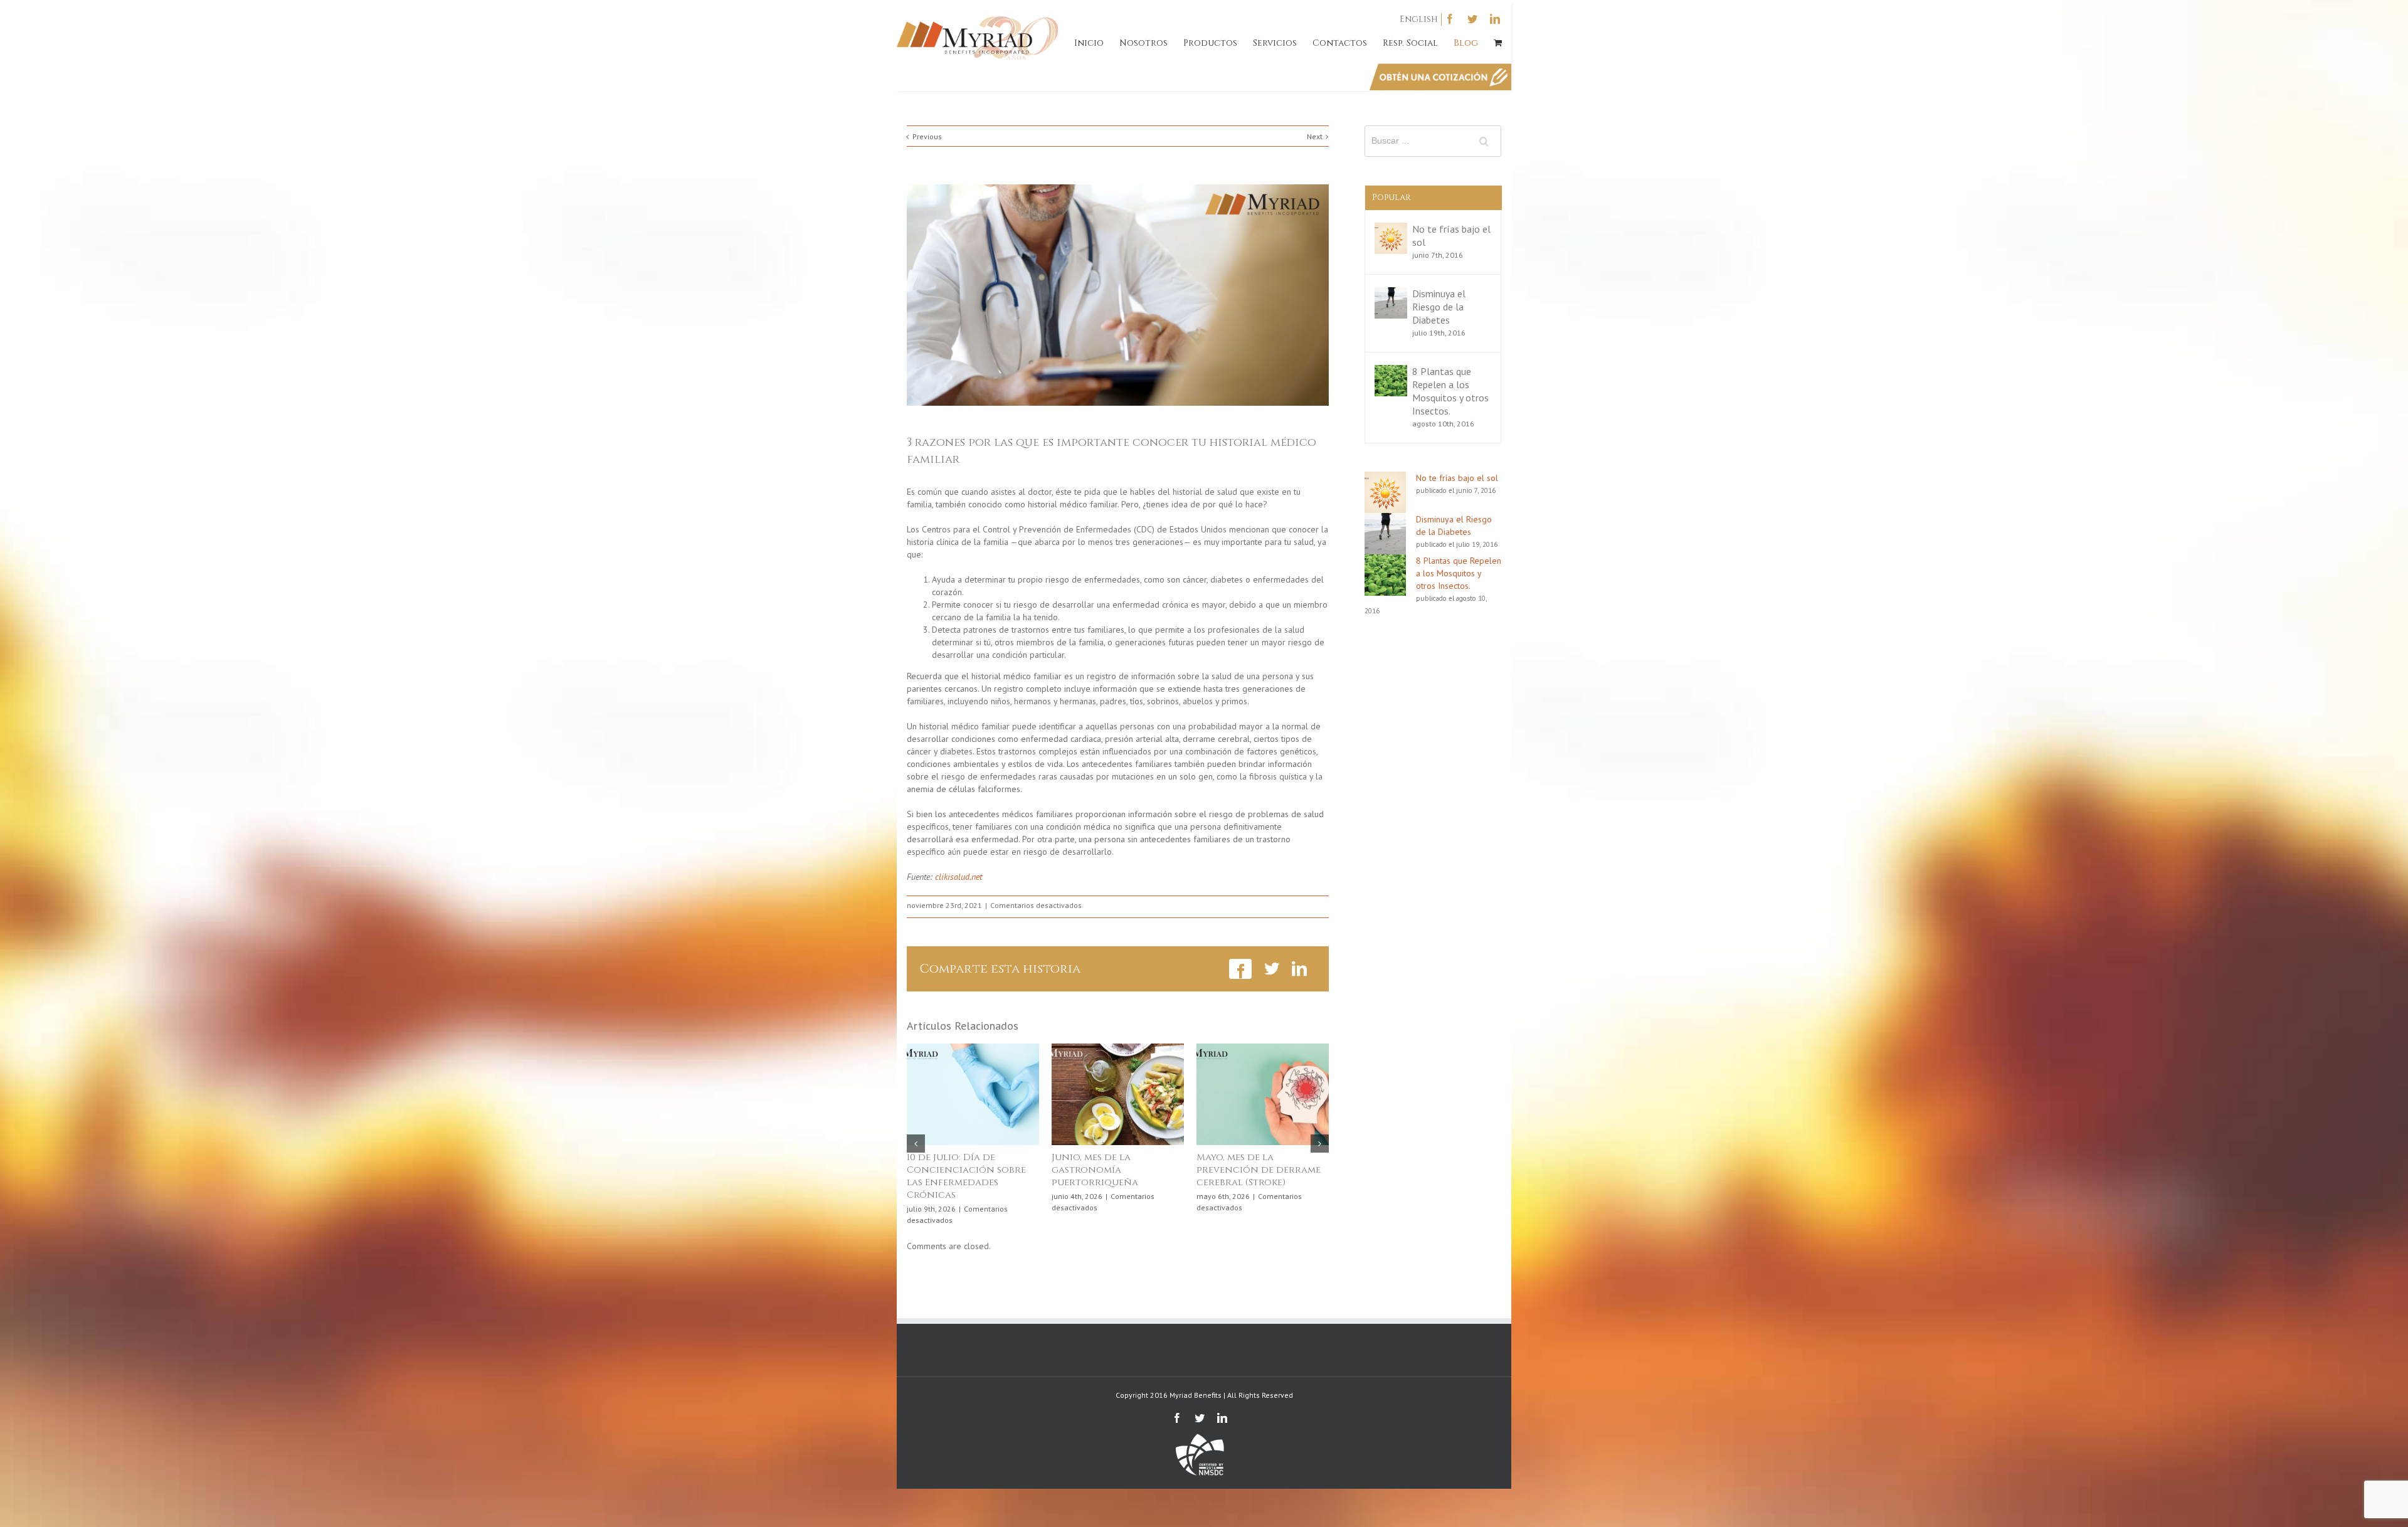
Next (1315, 136)
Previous (927, 136)
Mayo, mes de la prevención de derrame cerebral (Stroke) (969, 1170)
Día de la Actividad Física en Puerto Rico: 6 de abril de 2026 (1118, 1170)
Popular (1391, 197)
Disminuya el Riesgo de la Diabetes (1439, 307)
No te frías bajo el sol (1457, 478)
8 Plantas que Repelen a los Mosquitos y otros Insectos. (1450, 391)
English (1419, 19)
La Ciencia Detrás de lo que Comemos (1257, 1164)
